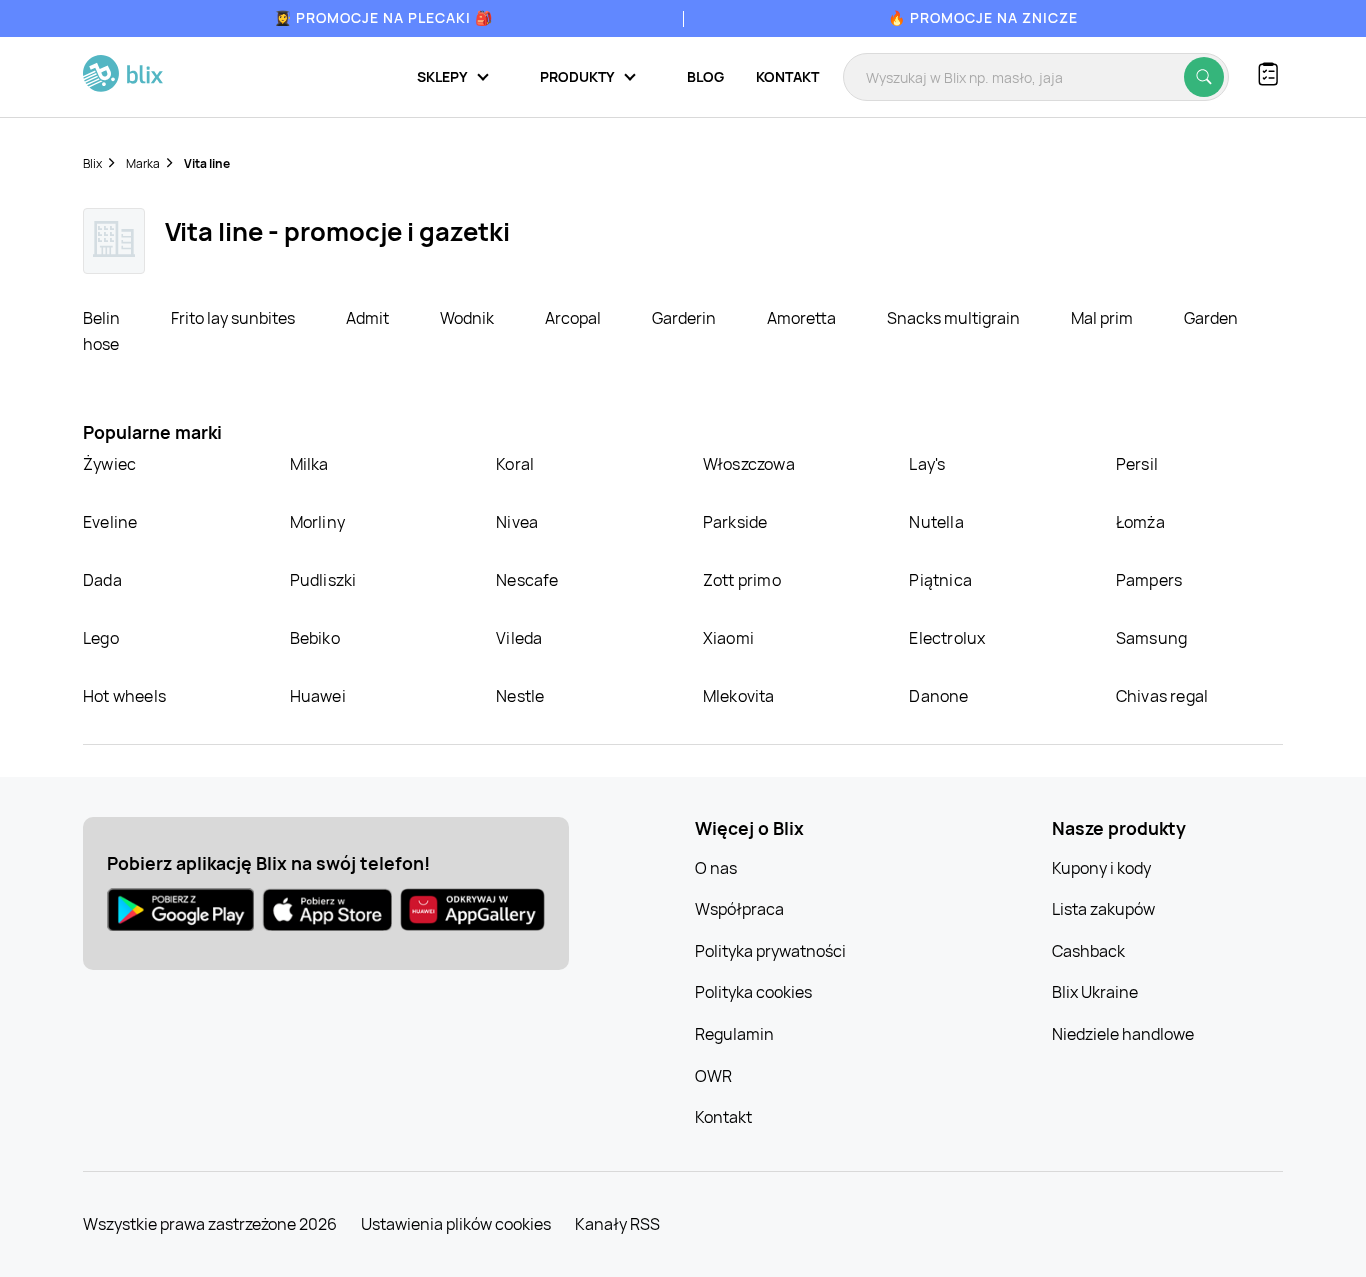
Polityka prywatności (770, 951)
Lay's (927, 464)
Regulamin (734, 1034)
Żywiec (109, 464)
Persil (1137, 464)
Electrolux (947, 638)
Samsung (1151, 638)
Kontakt (787, 76)
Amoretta (803, 318)
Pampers (1149, 580)
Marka (143, 163)
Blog (705, 76)
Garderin (685, 318)
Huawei (318, 696)
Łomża (1140, 522)
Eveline (110, 522)
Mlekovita (739, 696)
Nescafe (527, 580)
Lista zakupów (1103, 909)
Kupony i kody (1101, 868)
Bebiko (315, 638)
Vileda (519, 638)
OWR (713, 1076)
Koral (515, 464)
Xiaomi (728, 638)
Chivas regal (1162, 696)
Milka (309, 464)
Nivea (517, 522)
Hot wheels (124, 696)
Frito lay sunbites (234, 318)
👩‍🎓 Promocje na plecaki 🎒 (383, 17)
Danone (938, 696)
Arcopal (574, 318)
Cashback (1088, 951)
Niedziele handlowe (1123, 1034)
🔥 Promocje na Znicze (983, 17)
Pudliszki (323, 580)
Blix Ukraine (1095, 992)
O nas (716, 868)
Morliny (317, 522)
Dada (102, 580)
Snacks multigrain (955, 318)
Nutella (936, 522)
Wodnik (468, 318)
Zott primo (742, 580)
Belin (103, 318)
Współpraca (739, 909)
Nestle (520, 696)
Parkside (735, 522)
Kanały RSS (617, 1224)
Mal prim (1103, 318)
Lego (101, 638)
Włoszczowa (749, 464)
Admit (369, 318)
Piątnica (940, 580)
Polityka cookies (753, 992)
